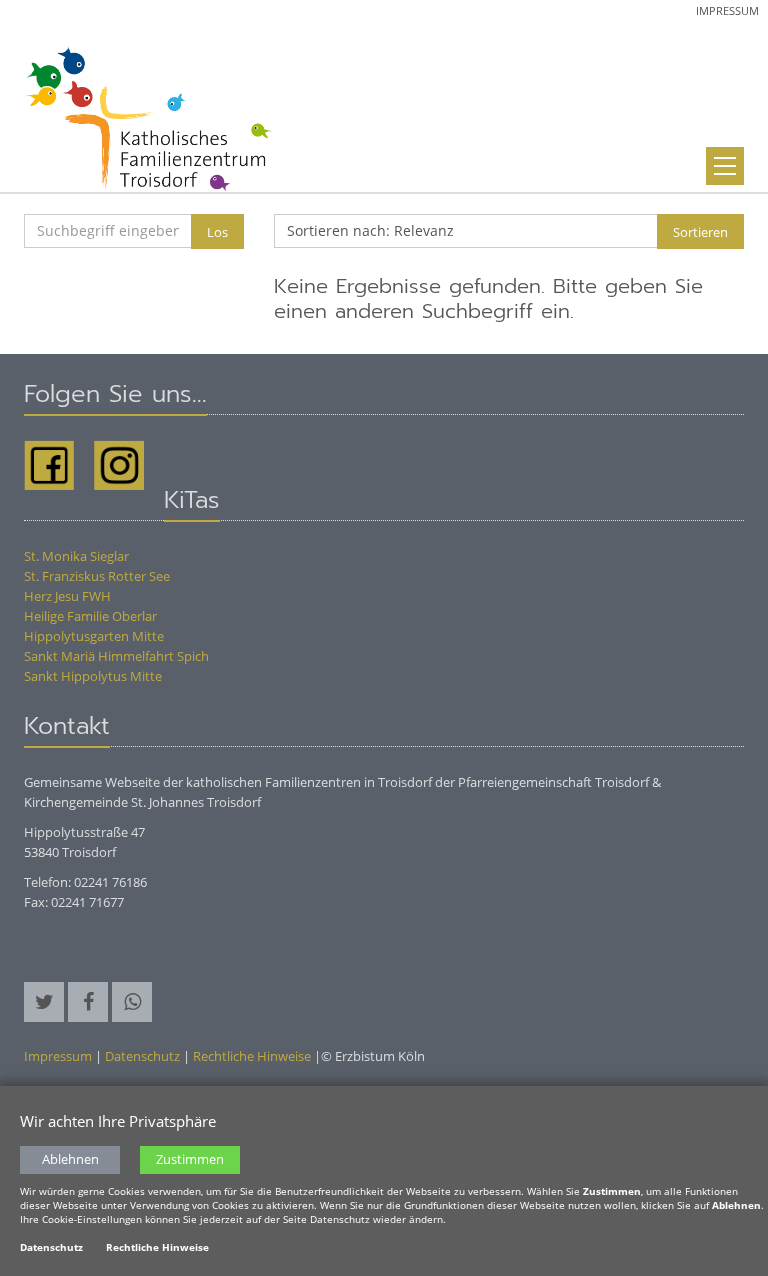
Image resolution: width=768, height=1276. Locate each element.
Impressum (727, 10)
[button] (44, 1002)
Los (217, 232)
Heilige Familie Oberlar (90, 616)
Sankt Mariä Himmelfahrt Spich (116, 656)
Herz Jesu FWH (67, 596)
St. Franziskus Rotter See (97, 576)
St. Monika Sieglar (76, 556)
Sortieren (700, 232)
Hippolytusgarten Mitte (94, 636)
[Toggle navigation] (725, 166)
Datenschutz (142, 1056)
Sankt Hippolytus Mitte (93, 676)
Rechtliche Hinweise (252, 1056)
